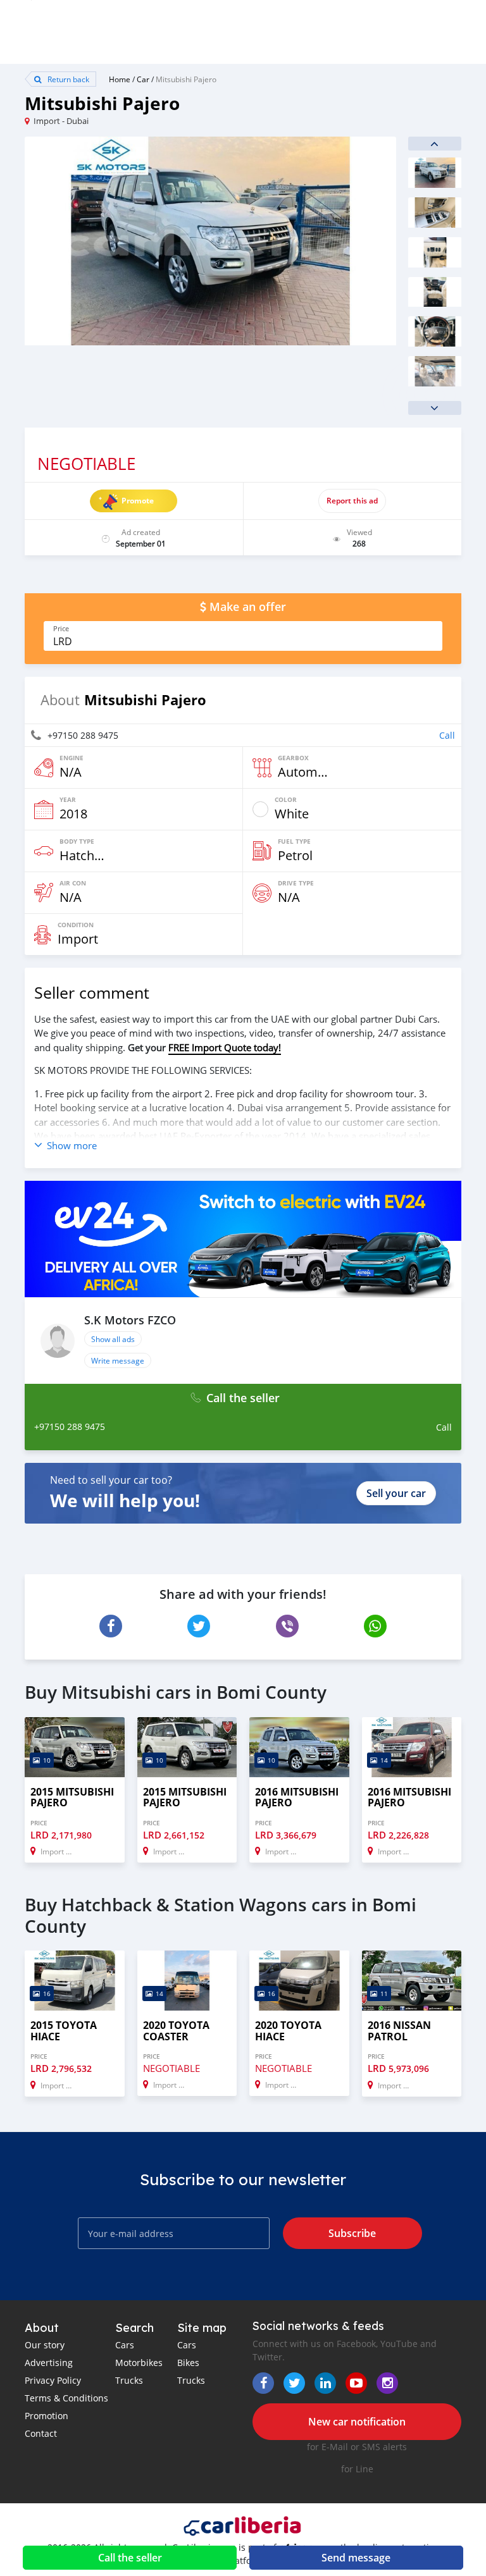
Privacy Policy (53, 2380)
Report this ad (352, 501)
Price (61, 629)
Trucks (129, 2380)
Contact (41, 2433)
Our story (45, 2345)
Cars (125, 2345)
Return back (67, 79)
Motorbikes (139, 2363)
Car (143, 79)
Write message (118, 1360)
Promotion (47, 2416)
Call (447, 735)
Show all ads (113, 1339)
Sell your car (396, 1493)
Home (120, 79)
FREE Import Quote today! (225, 1047)
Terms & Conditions (66, 2398)
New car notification (357, 2422)
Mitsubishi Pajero (186, 79)
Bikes (188, 2363)
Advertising (49, 2363)
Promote (138, 501)
